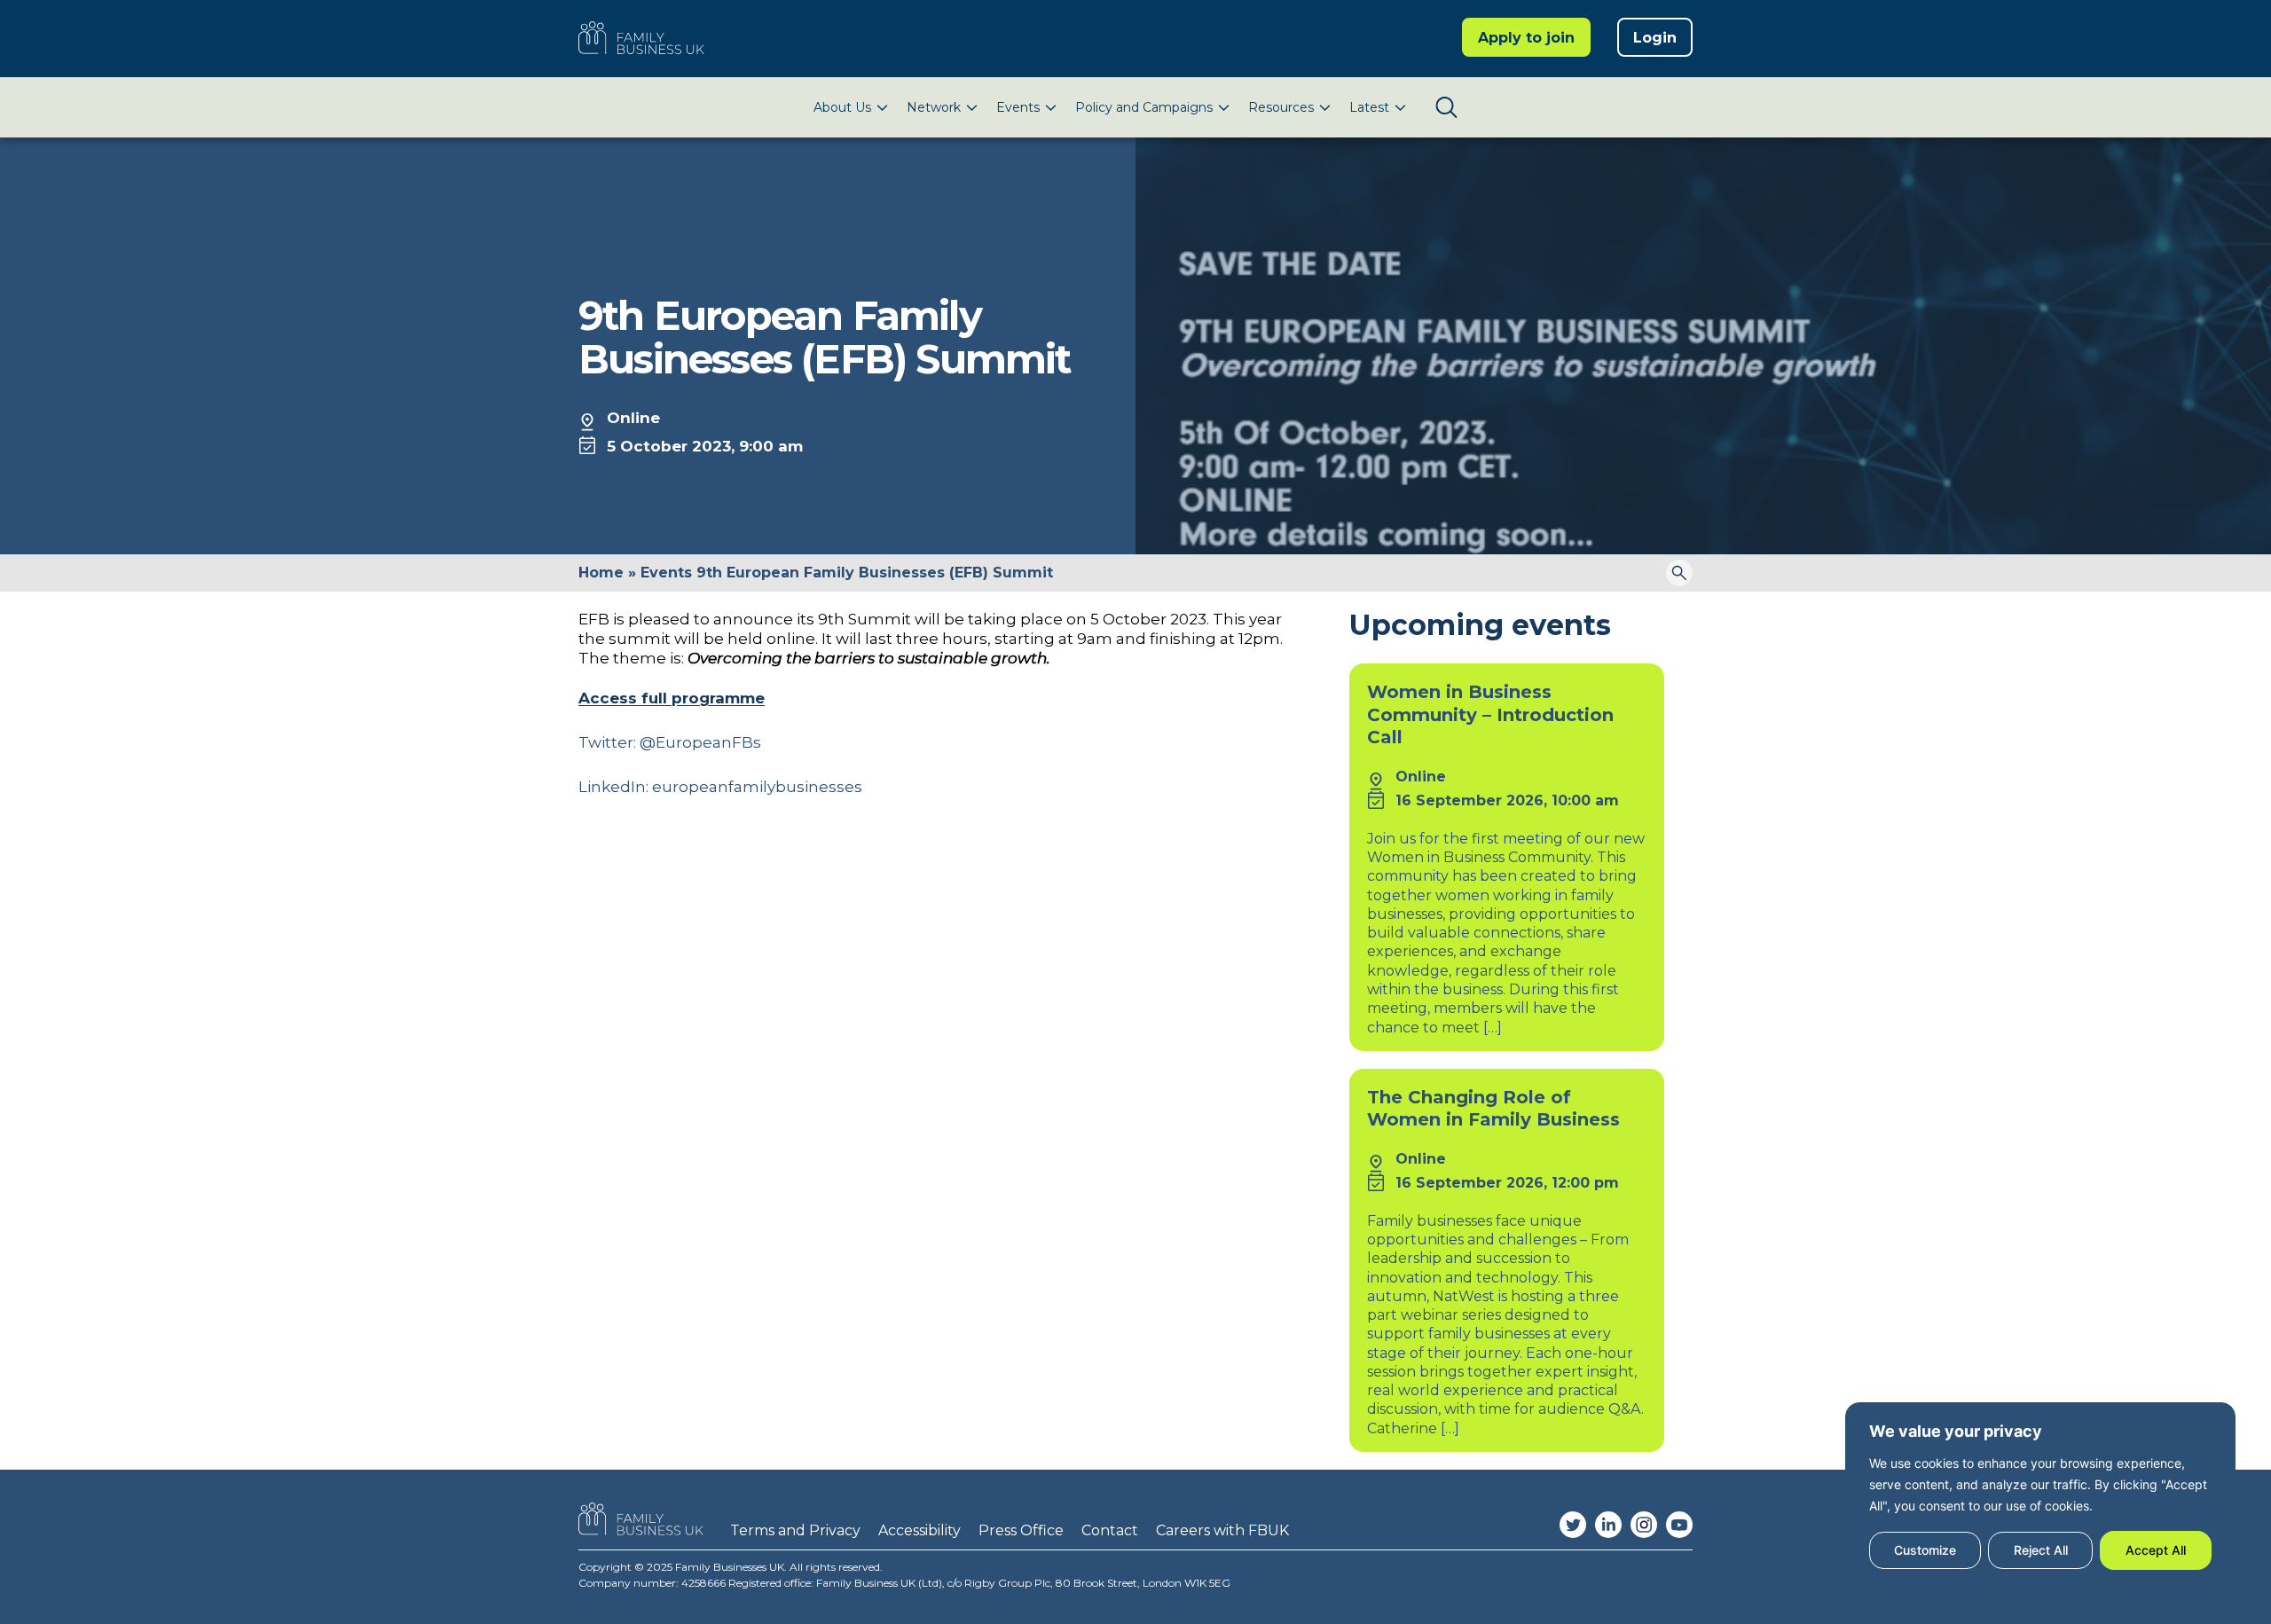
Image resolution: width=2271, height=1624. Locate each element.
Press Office (1021, 1530)
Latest (1369, 107)
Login (1655, 38)
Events (1018, 107)
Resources (1281, 107)
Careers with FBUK (1222, 1530)
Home (601, 573)
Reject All (2041, 1550)
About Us (842, 107)
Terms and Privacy (795, 1530)
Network (934, 107)
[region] (2040, 1495)
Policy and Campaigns (1144, 107)
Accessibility (919, 1530)
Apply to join (1526, 38)
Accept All (2156, 1550)
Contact (1110, 1530)
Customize (1925, 1550)
